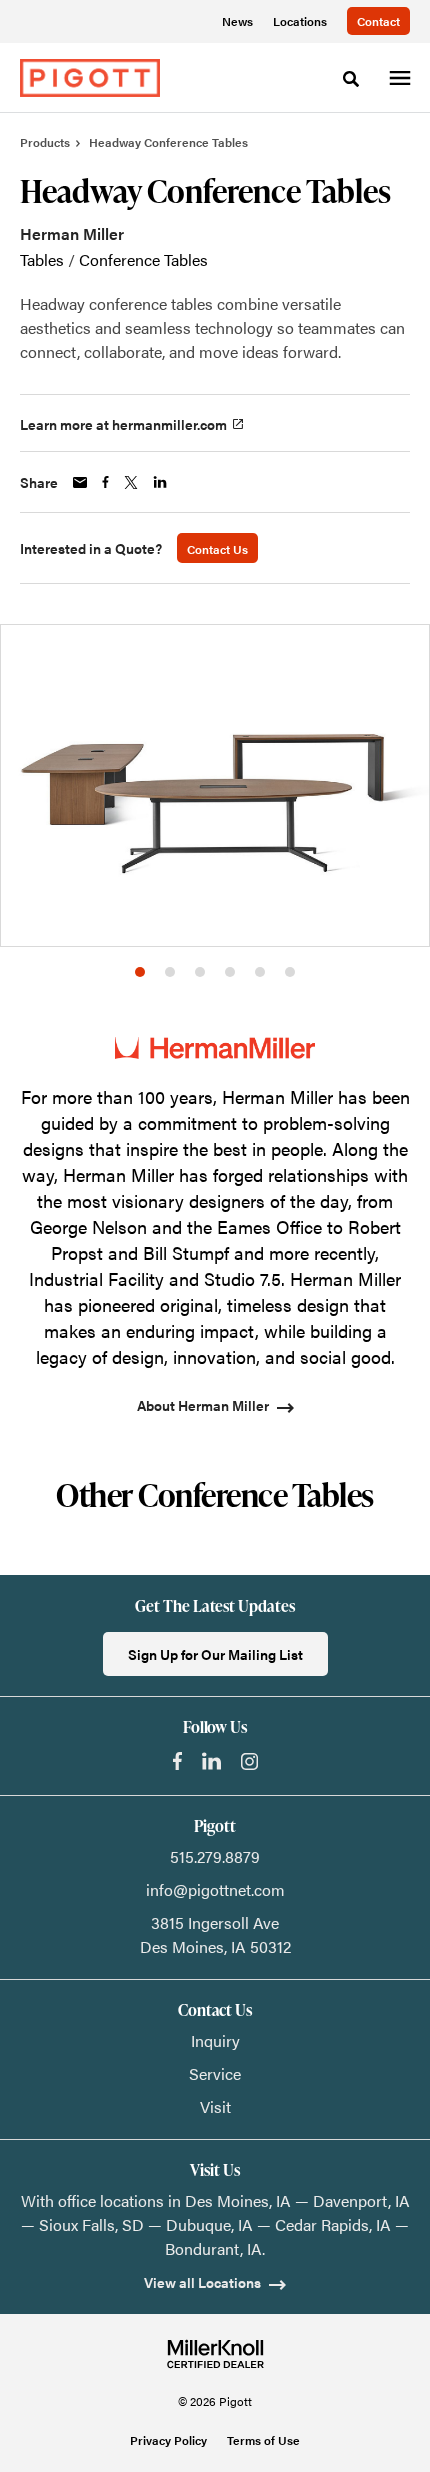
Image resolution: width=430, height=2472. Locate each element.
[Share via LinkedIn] (160, 482)
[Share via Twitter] (131, 482)
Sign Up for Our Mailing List (215, 1654)
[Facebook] (177, 1761)
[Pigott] (90, 78)
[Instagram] (249, 1761)
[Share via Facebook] (105, 482)
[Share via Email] (80, 482)
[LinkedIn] (211, 1761)
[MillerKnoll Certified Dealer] (215, 2354)
